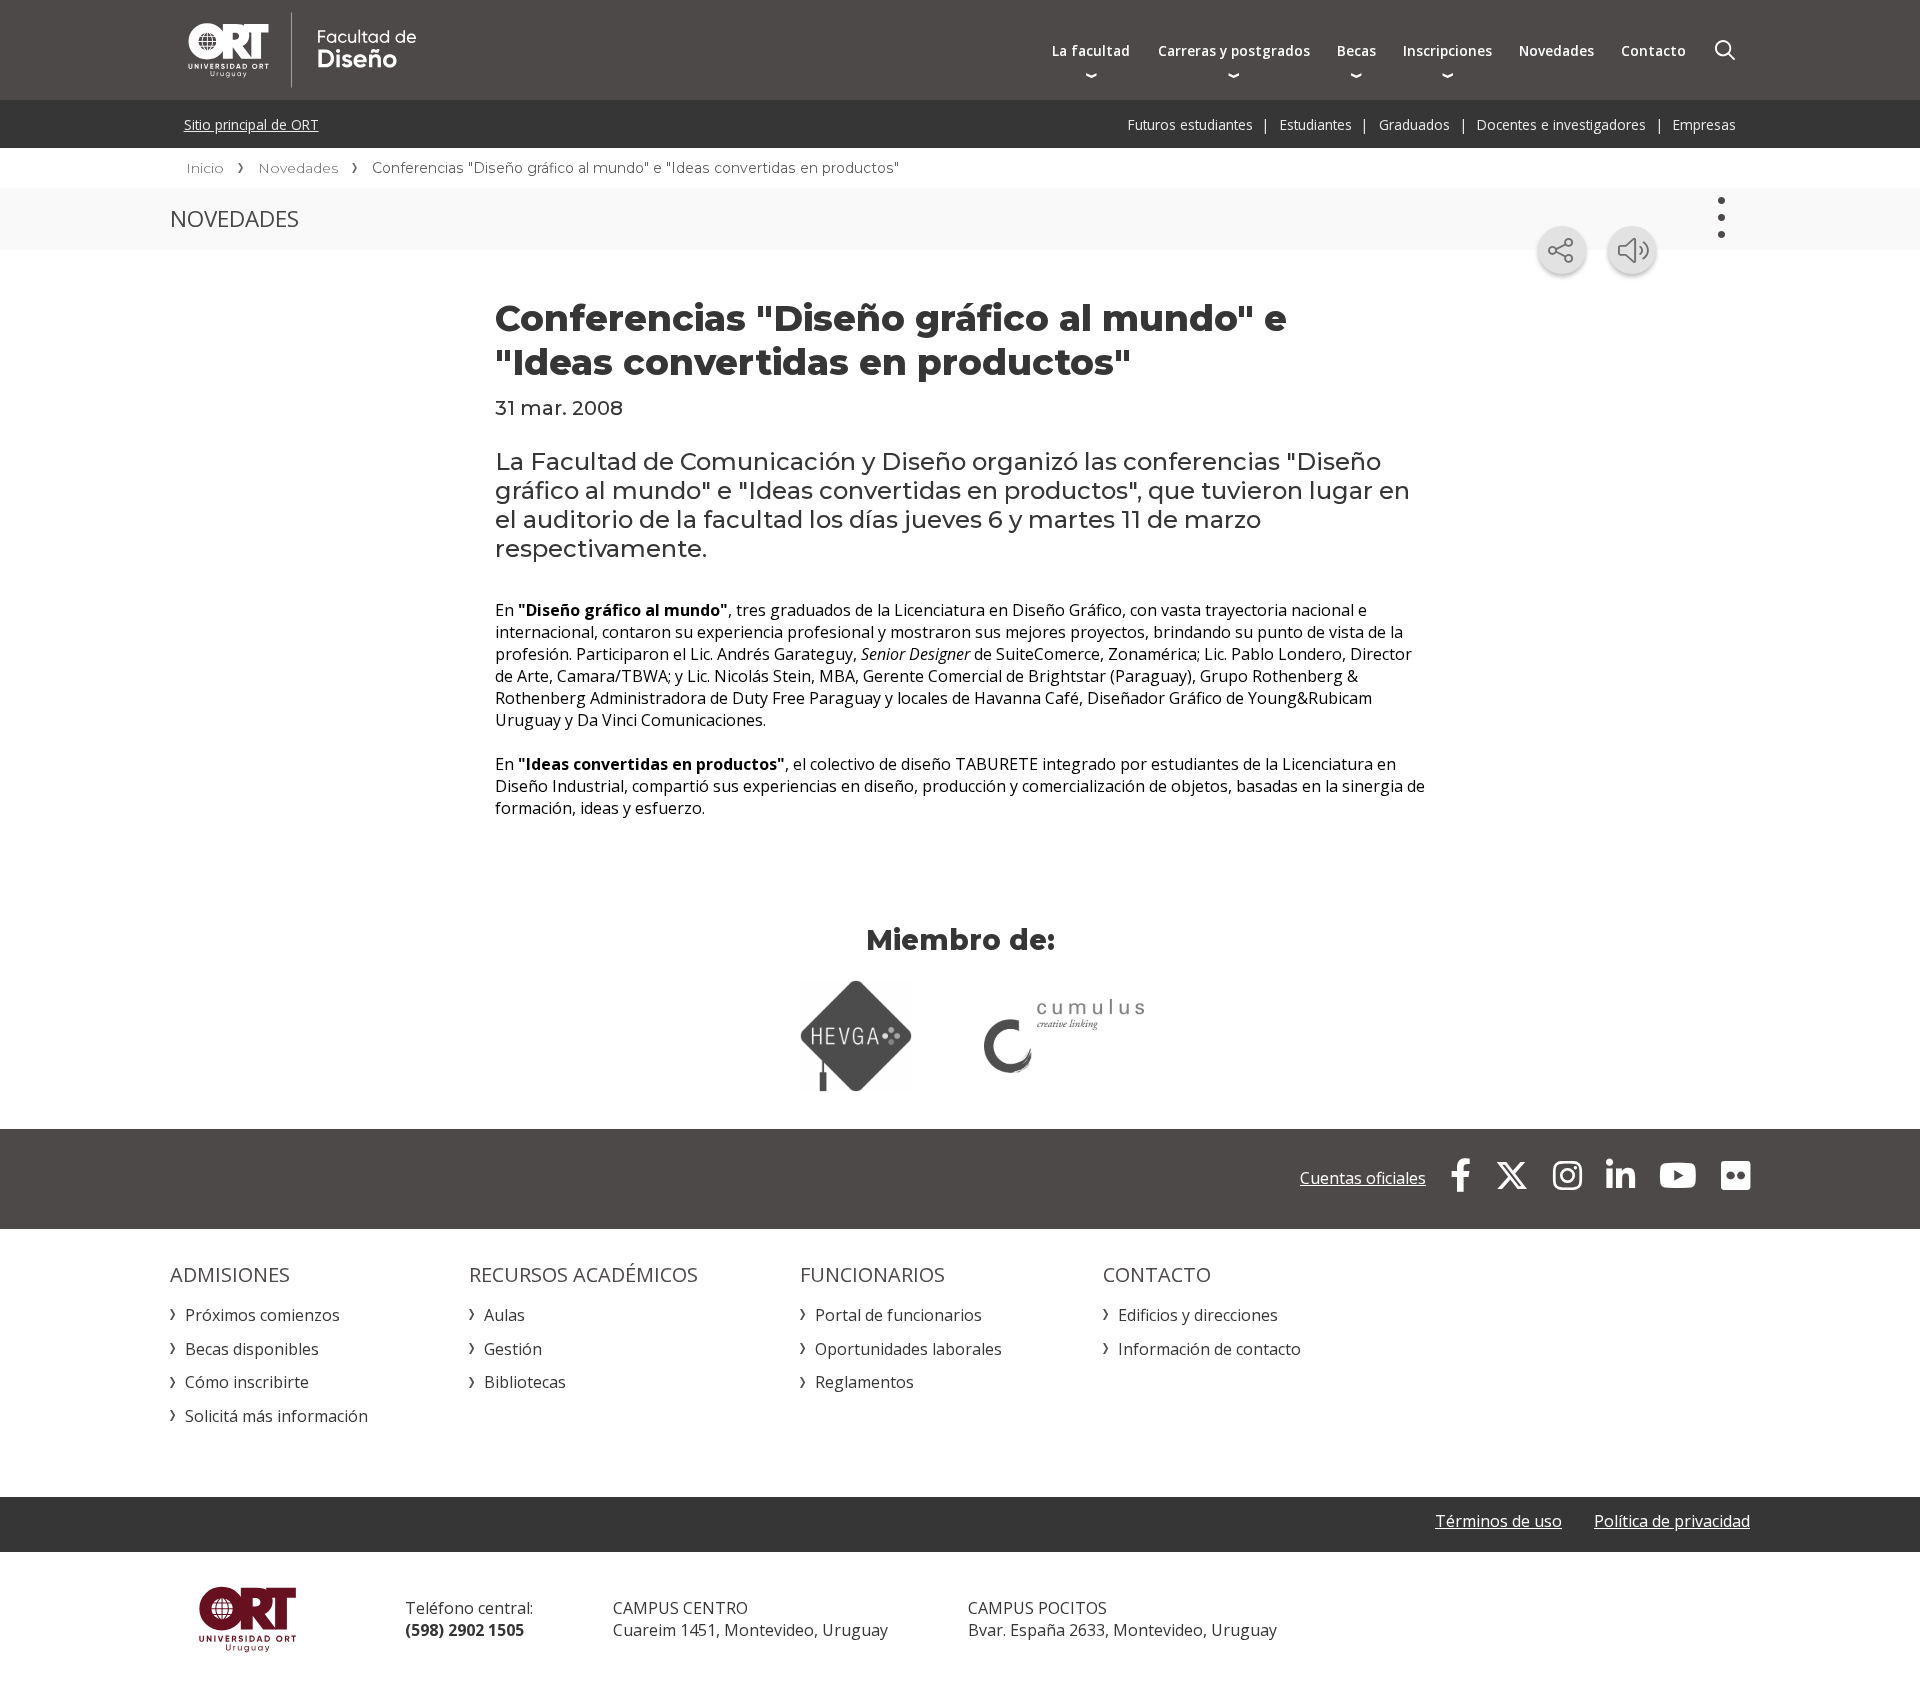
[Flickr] (1735, 1176)
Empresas (1704, 124)
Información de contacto (1209, 1349)
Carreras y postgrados (1234, 50)
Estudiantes (1316, 124)
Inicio (205, 168)
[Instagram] (1567, 1176)
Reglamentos (864, 1382)
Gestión (513, 1349)
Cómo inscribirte (247, 1382)
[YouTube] (1678, 1176)
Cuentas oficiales (1363, 1178)
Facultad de (517, 50)
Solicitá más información (276, 1416)
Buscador (1725, 50)
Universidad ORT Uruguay (247, 1619)
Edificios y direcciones (1198, 1315)
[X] (1512, 1176)
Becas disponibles (252, 1349)
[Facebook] (1460, 1176)
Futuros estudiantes (1190, 124)
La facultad (1091, 50)
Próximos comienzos (262, 1315)
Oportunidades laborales (908, 1349)
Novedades (1556, 50)
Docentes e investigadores (1561, 124)
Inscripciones (1447, 50)
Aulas (504, 1315)
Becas (1356, 50)
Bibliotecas (525, 1382)
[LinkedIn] (1620, 1176)
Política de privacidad (1672, 1521)
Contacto (1653, 50)
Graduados (1414, 124)
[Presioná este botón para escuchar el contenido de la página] (1632, 250)
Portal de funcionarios (898, 1315)
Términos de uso (1498, 1521)
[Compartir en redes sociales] (1562, 250)
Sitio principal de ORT (251, 124)
